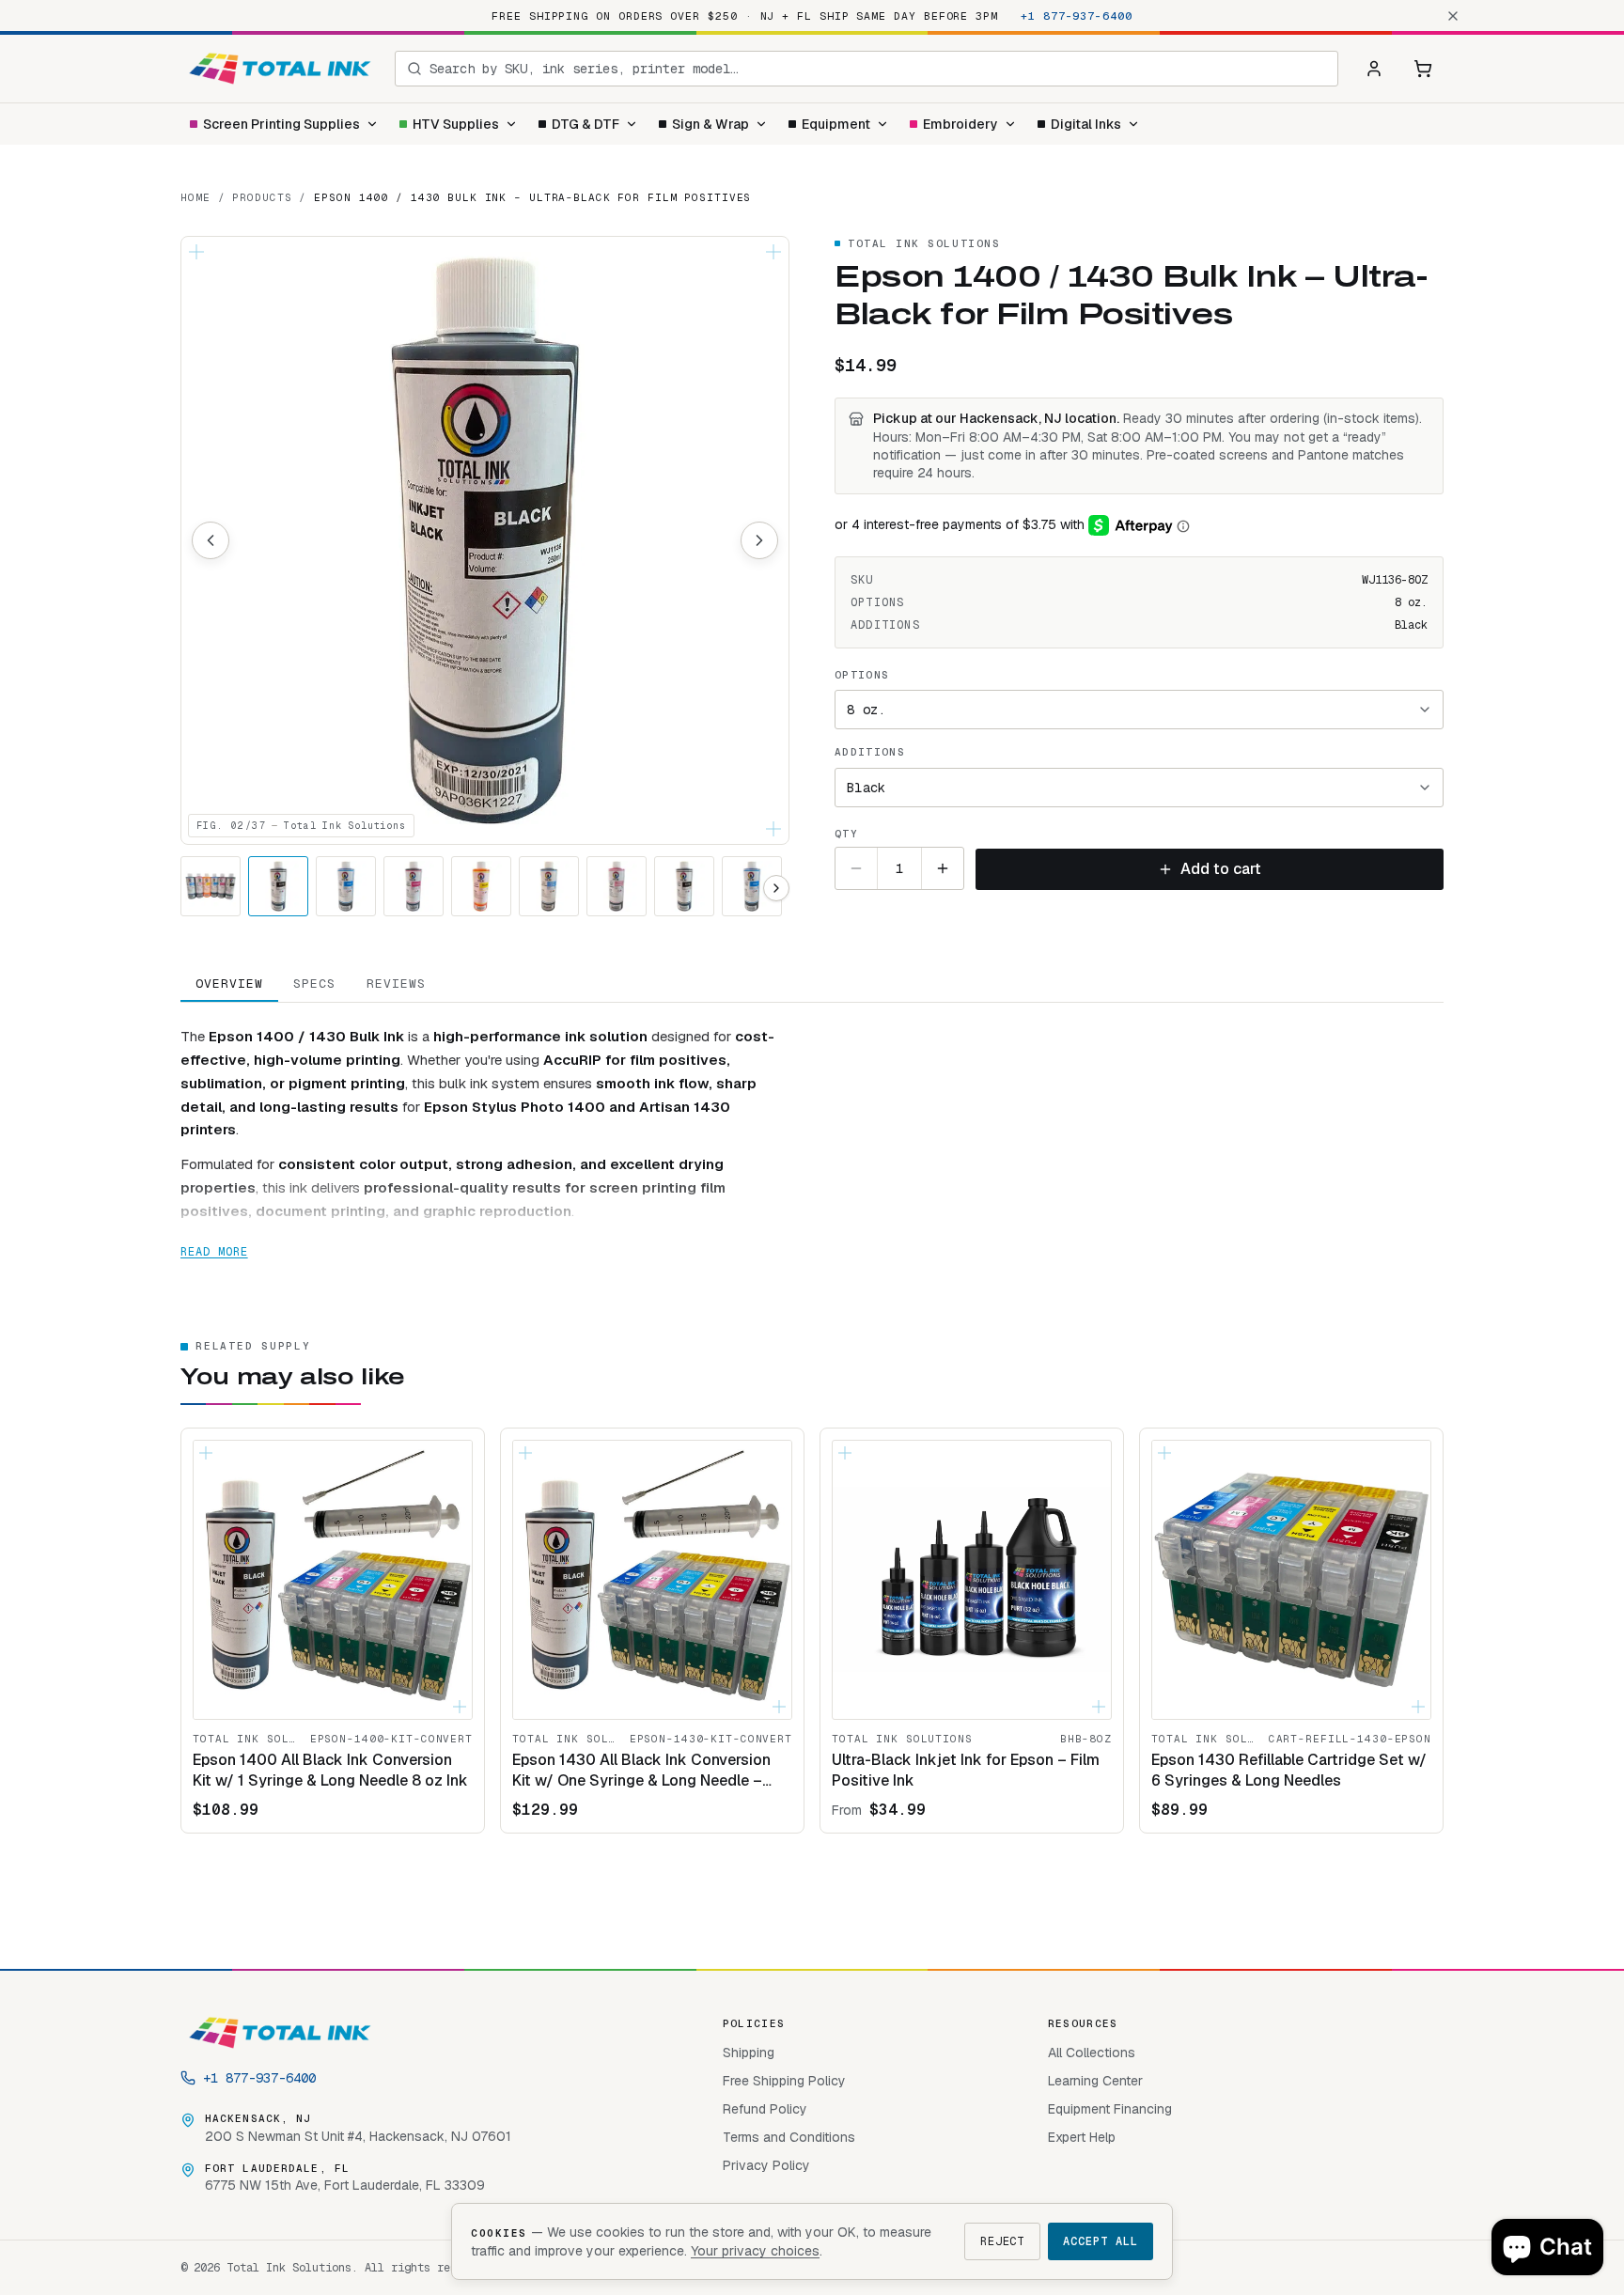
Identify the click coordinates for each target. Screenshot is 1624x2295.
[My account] (1374, 69)
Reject (1003, 2241)
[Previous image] (211, 540)
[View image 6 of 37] (549, 886)
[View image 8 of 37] (684, 886)
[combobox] (878, 69)
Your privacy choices (755, 2251)
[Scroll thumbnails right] (776, 888)
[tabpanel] (812, 1133)
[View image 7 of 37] (617, 886)
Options (862, 675)
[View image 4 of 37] (414, 886)
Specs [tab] (314, 984)
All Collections (1092, 2053)
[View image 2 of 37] (278, 886)
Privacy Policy (766, 2165)
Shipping (749, 2053)
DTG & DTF (586, 124)
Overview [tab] (229, 984)
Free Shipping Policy (784, 2081)
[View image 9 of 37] (752, 886)
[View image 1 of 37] (211, 886)
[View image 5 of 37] (481, 886)
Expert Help (1082, 2137)
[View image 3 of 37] (346, 886)
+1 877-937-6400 (1077, 16)
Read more (214, 1252)
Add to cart (1221, 869)
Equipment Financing (1110, 2109)
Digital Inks (1086, 124)
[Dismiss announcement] (1453, 16)
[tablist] (812, 984)
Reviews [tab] (396, 984)
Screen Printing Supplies (281, 124)
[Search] (414, 69)
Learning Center (1095, 2081)
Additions (870, 752)
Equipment (836, 124)
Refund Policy (765, 2109)
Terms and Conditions (789, 2137)
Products (262, 197)
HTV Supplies (456, 124)
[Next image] (759, 540)
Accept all (1101, 2241)
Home (195, 197)
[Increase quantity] (943, 868)
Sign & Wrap (710, 124)
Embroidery (960, 124)
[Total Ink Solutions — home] (280, 69)
